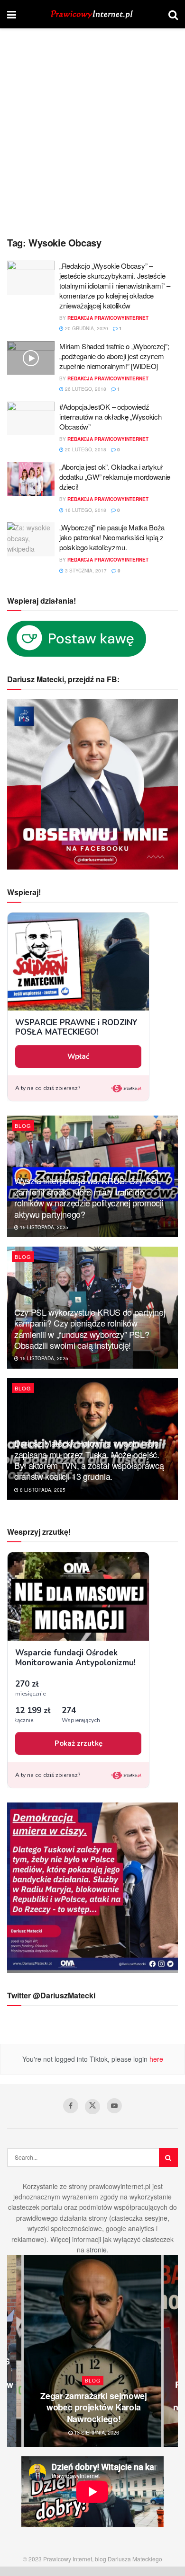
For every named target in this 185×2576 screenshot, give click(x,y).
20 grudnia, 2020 (86, 328)
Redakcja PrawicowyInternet (108, 318)
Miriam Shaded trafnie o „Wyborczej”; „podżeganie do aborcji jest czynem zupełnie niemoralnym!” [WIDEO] (114, 356)
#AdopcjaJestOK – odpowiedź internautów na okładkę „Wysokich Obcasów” (110, 417)
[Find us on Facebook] (71, 2106)
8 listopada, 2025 (42, 1490)
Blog (23, 1125)
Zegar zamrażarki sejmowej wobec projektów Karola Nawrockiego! (93, 2407)
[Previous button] (14, 2351)
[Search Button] (173, 14)
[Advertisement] (92, 135)
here (155, 2059)
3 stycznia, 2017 (85, 571)
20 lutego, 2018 (85, 449)
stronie (97, 2250)
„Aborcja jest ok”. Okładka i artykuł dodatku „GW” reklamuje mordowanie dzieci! (115, 477)
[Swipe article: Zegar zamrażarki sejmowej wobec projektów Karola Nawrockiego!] (92, 2351)
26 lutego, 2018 (85, 389)
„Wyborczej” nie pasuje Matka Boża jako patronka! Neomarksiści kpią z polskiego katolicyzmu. (112, 537)
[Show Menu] (12, 14)
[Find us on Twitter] (92, 2107)
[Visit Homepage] (92, 14)
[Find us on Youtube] (114, 2106)
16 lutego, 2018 (85, 510)
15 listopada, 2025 (43, 1227)
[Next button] (171, 2351)
